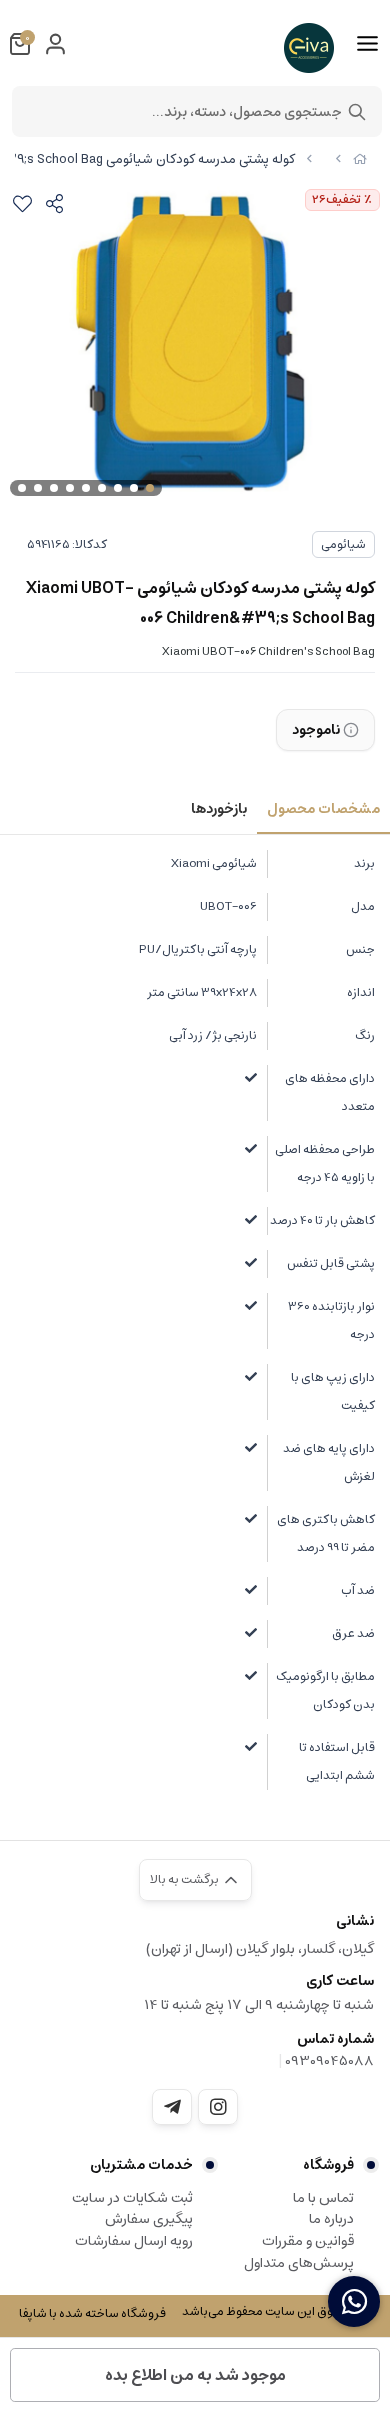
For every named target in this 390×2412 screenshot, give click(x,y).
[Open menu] (367, 44)
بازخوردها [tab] (219, 809)
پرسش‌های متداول (299, 2263)
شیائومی (343, 544)
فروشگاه (328, 2165)
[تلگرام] (172, 2107)
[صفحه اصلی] (360, 159)
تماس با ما (323, 2198)
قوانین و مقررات (308, 2241)
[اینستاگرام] (218, 2107)
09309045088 (329, 2061)
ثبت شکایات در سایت (132, 2198)
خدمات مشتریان (141, 2165)
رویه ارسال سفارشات (134, 2241)
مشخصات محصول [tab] (323, 809)
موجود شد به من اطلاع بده (195, 2375)
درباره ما (331, 2219)
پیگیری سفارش (149, 2219)
